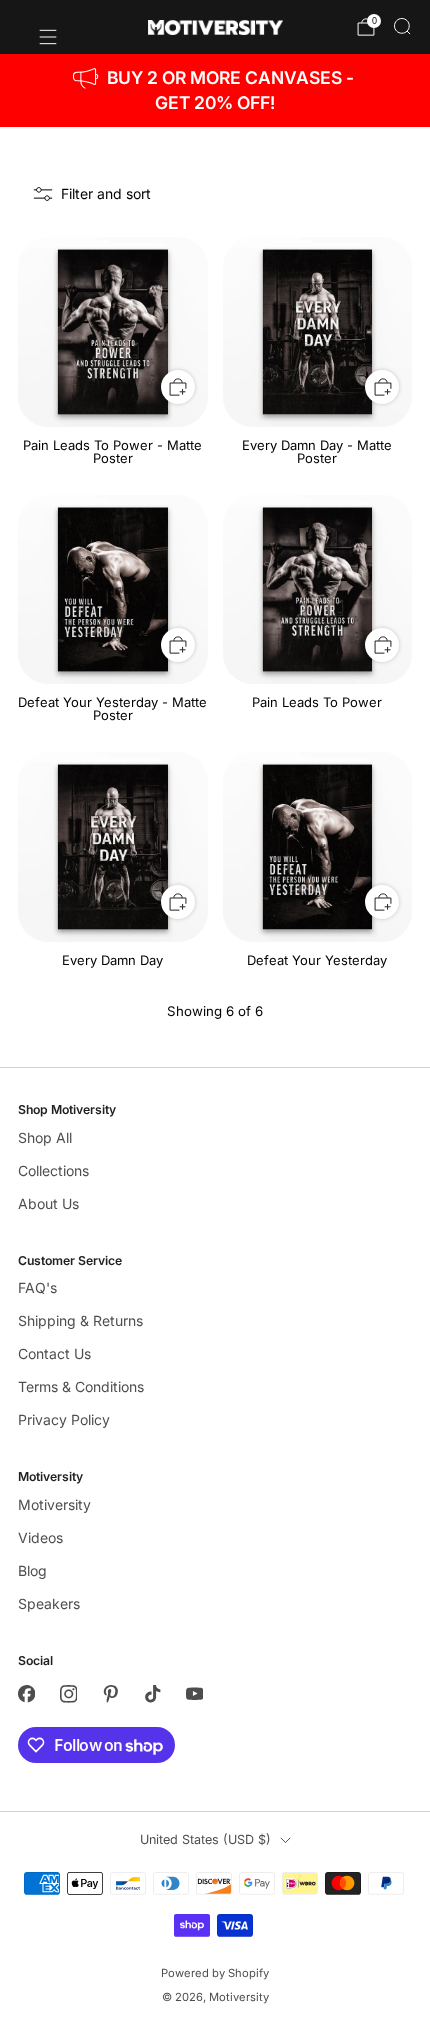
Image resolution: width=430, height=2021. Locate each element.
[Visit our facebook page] (26, 1694)
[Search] (402, 26)
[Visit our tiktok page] (152, 1694)
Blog (32, 1570)
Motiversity (54, 1504)
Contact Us (54, 1353)
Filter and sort (106, 193)
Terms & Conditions (81, 1386)
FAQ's (37, 1287)
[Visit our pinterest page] (110, 1694)
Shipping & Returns (80, 1320)
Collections (53, 1170)
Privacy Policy (64, 1419)
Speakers (49, 1603)
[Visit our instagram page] (68, 1694)
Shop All (45, 1137)
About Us (48, 1203)
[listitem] (215, 90)
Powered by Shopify (215, 1973)
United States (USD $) (205, 1839)
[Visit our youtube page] (194, 1694)
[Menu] (38, 27)
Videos (40, 1537)
